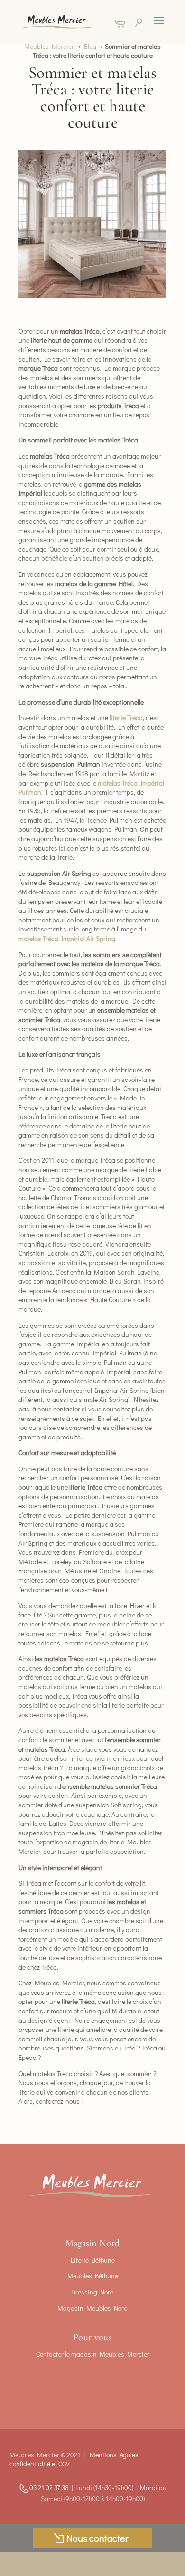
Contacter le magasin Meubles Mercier (93, 2354)
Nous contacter (97, 2538)
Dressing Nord (92, 2292)
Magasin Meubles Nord (92, 2308)
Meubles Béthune (93, 2276)
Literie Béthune (93, 2260)
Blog (90, 46)
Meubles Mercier (49, 46)
